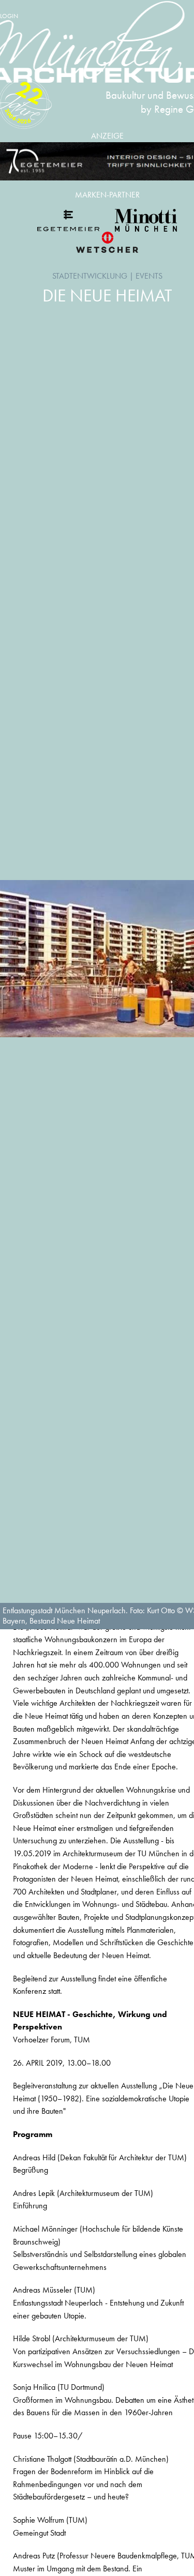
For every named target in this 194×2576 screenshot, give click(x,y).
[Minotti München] (146, 220)
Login (9, 16)
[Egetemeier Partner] (68, 220)
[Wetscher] (107, 242)
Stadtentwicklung (90, 276)
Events (149, 276)
